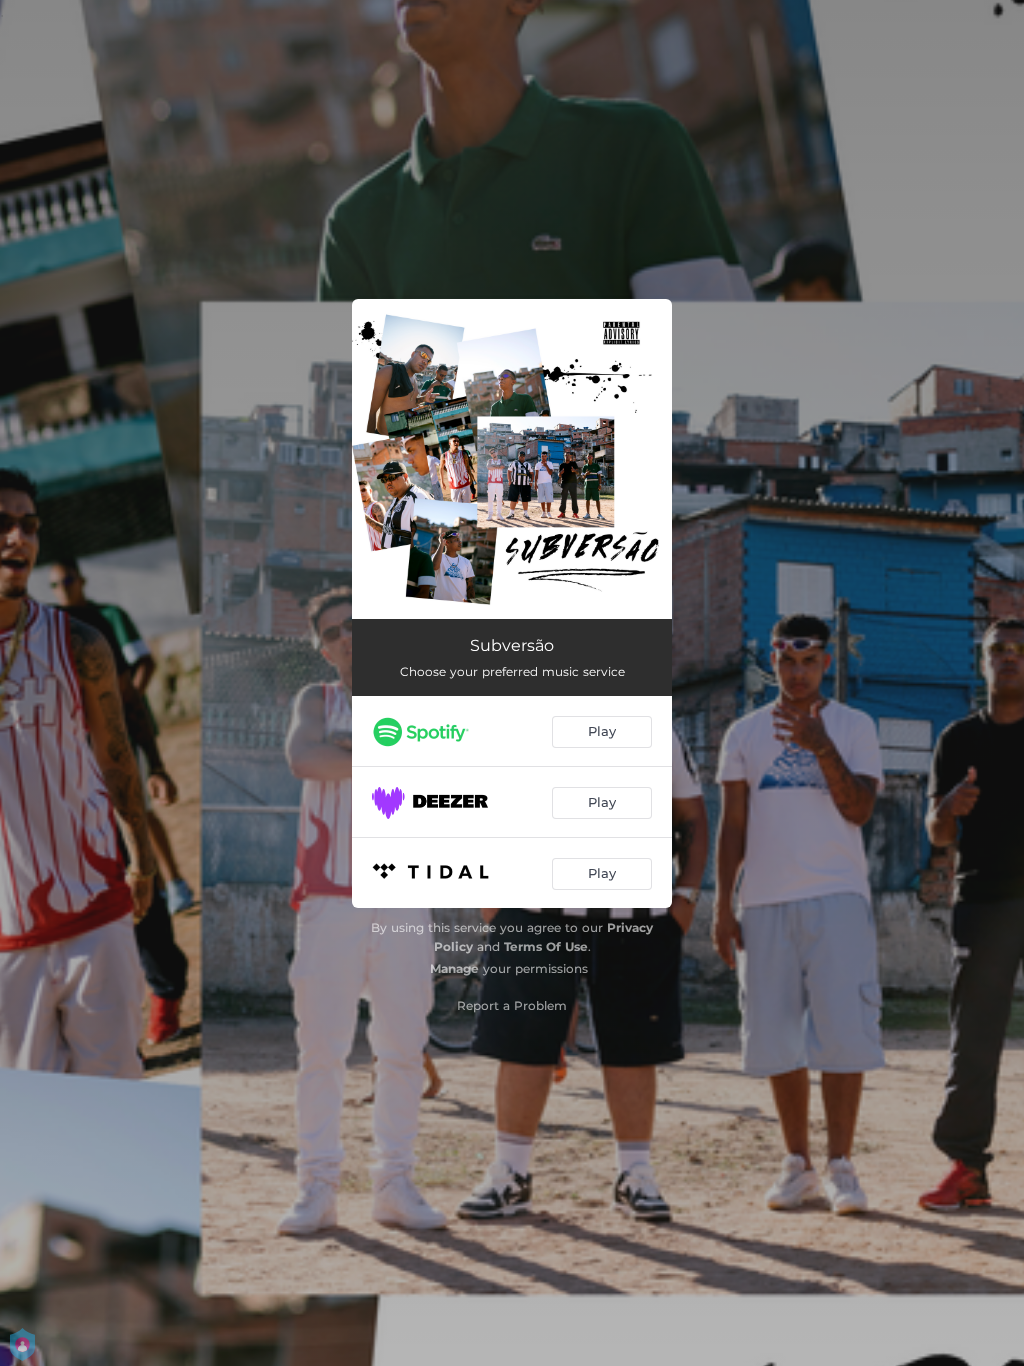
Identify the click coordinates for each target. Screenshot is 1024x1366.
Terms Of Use (546, 946)
